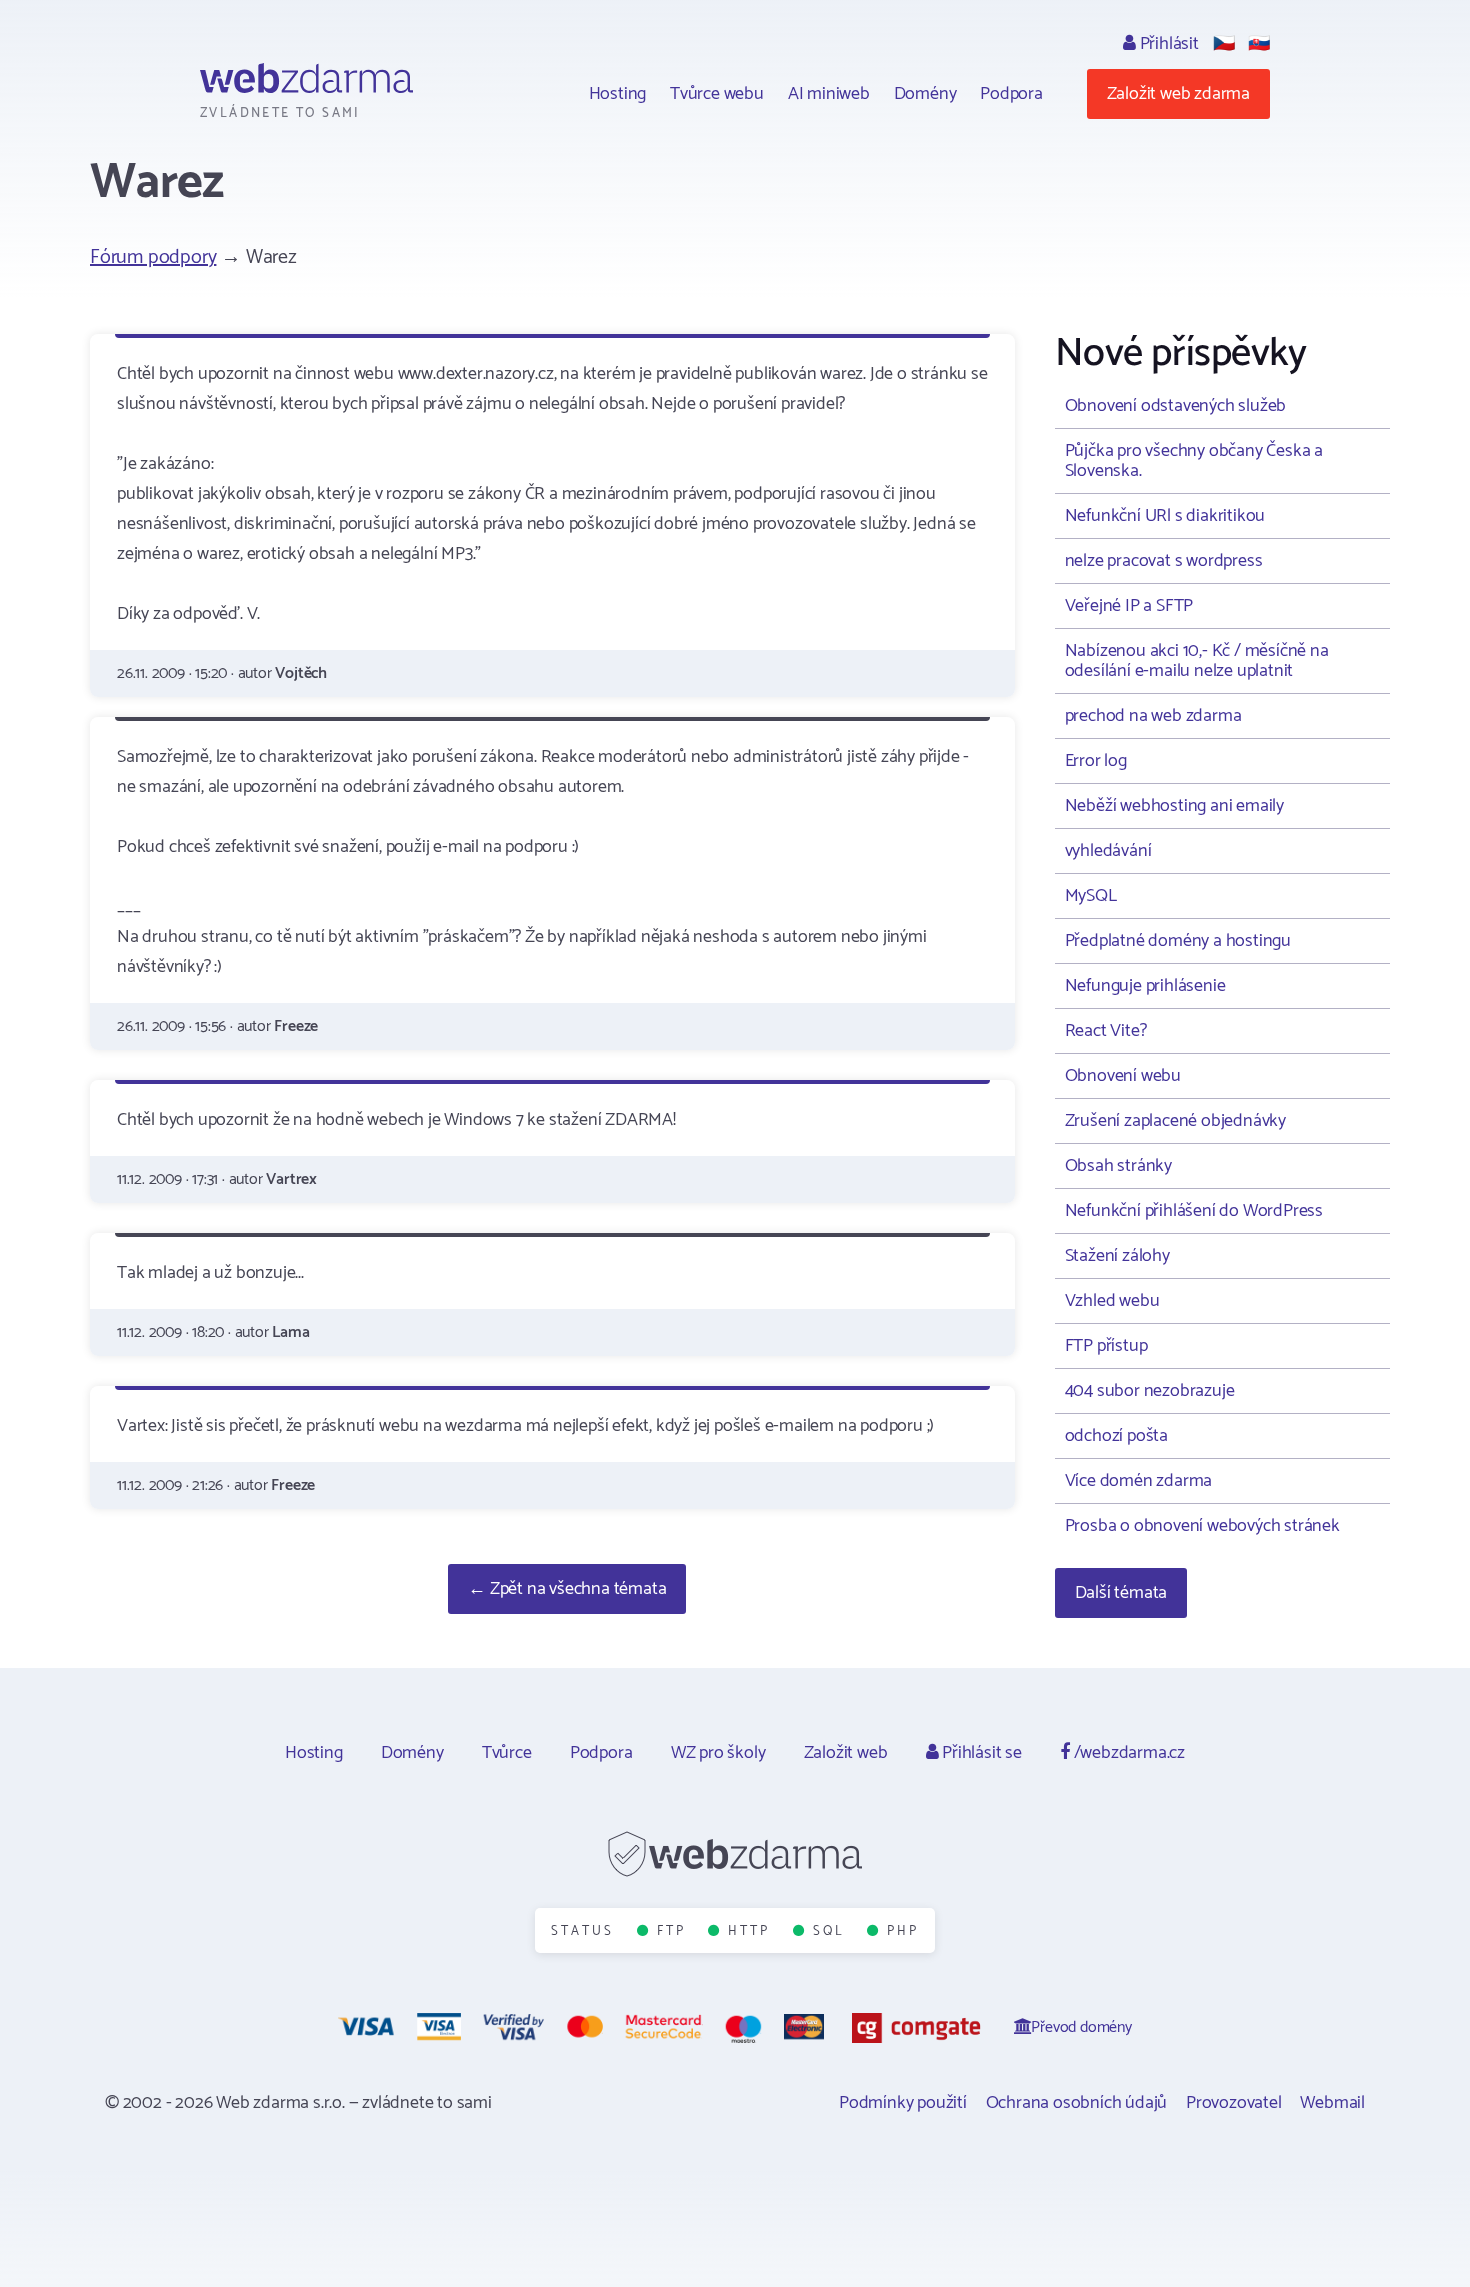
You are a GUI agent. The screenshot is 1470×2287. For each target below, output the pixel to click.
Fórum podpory (153, 257)
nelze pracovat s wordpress (1164, 561)
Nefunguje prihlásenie (1145, 986)
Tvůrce (507, 1753)
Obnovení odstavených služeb (1176, 406)
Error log (1096, 761)
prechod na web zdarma (1153, 716)
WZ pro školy (718, 1753)
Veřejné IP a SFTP (1129, 606)
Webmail (1332, 2103)
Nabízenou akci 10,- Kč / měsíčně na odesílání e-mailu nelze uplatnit (1197, 661)
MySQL (1091, 896)
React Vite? (1106, 1031)
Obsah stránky (1118, 1166)
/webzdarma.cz (1127, 1753)
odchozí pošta (1116, 1436)
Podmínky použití (903, 2103)
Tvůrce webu (717, 94)
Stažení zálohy (1117, 1256)
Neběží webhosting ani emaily (1174, 806)
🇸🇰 (1259, 44)
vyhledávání (1108, 851)
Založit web (846, 1753)
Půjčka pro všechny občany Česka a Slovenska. (1194, 461)
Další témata (1121, 1593)
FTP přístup (1106, 1346)
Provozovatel (1234, 2103)
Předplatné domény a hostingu (1178, 941)
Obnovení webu (1123, 1076)
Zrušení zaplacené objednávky (1175, 1121)
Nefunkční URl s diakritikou (1165, 516)
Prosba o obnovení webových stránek (1202, 1526)
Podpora (1011, 94)
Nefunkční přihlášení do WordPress (1194, 1211)
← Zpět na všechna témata (567, 1589)
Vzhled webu (1112, 1301)
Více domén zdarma (1139, 1481)
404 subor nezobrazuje (1150, 1391)
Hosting (618, 94)
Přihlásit (1167, 44)
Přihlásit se (979, 1753)
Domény (925, 94)
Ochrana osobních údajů (1077, 2103)
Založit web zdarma (1178, 94)
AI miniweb (829, 94)
